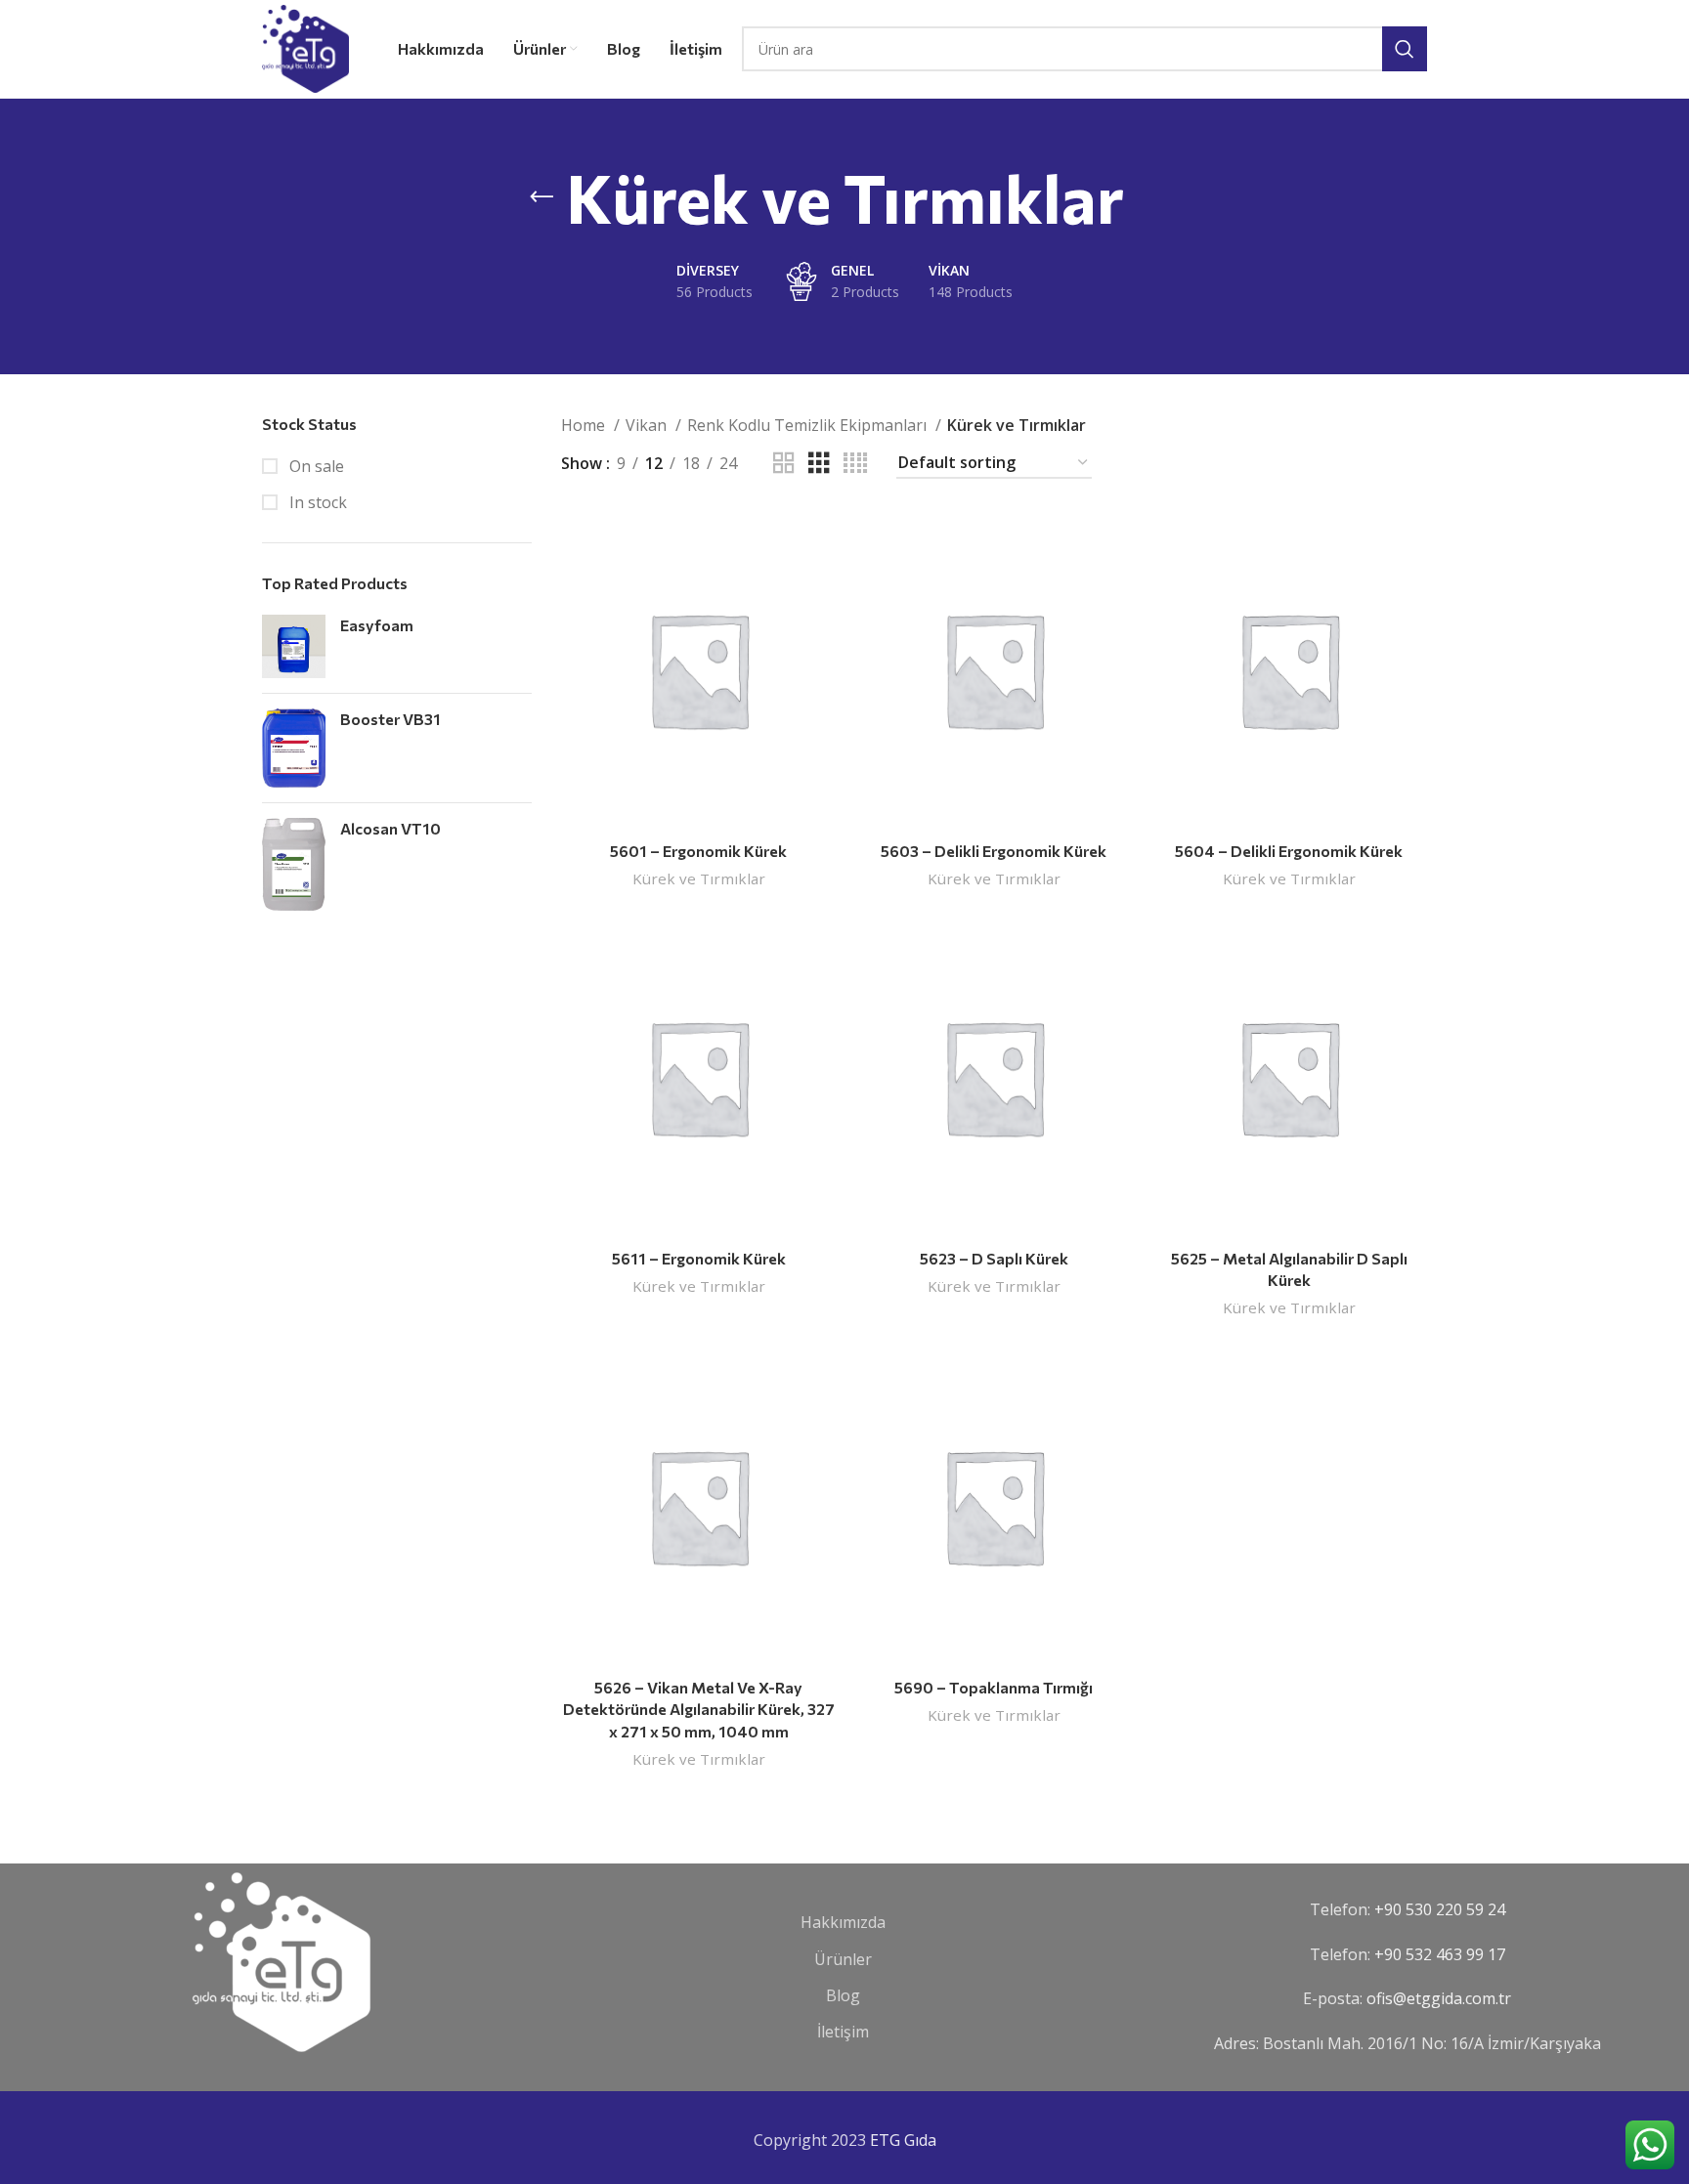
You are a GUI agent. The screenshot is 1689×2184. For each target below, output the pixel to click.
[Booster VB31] (294, 749)
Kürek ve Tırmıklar (699, 878)
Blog (843, 1995)
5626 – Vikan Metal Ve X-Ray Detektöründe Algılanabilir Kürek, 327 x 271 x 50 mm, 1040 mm (699, 1709)
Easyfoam (377, 625)
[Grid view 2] (784, 464)
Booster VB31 (390, 719)
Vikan (648, 425)
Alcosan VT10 (390, 828)
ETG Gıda (903, 2140)
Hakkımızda (843, 1922)
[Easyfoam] (294, 646)
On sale (315, 466)
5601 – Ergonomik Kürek (698, 851)
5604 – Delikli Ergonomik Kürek (1289, 851)
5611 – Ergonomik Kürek (699, 1258)
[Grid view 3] (819, 464)
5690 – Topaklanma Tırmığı (994, 1687)
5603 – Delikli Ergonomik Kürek (994, 851)
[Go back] (541, 197)
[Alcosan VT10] (294, 864)
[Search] (1405, 49)
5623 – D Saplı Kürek (994, 1258)
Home (585, 425)
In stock (316, 502)
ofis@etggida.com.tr (1439, 1998)
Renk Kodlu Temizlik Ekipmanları (809, 425)
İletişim (843, 2032)
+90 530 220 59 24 (1440, 1909)
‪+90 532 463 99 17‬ (1440, 1954)
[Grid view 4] (855, 464)
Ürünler (843, 1959)
